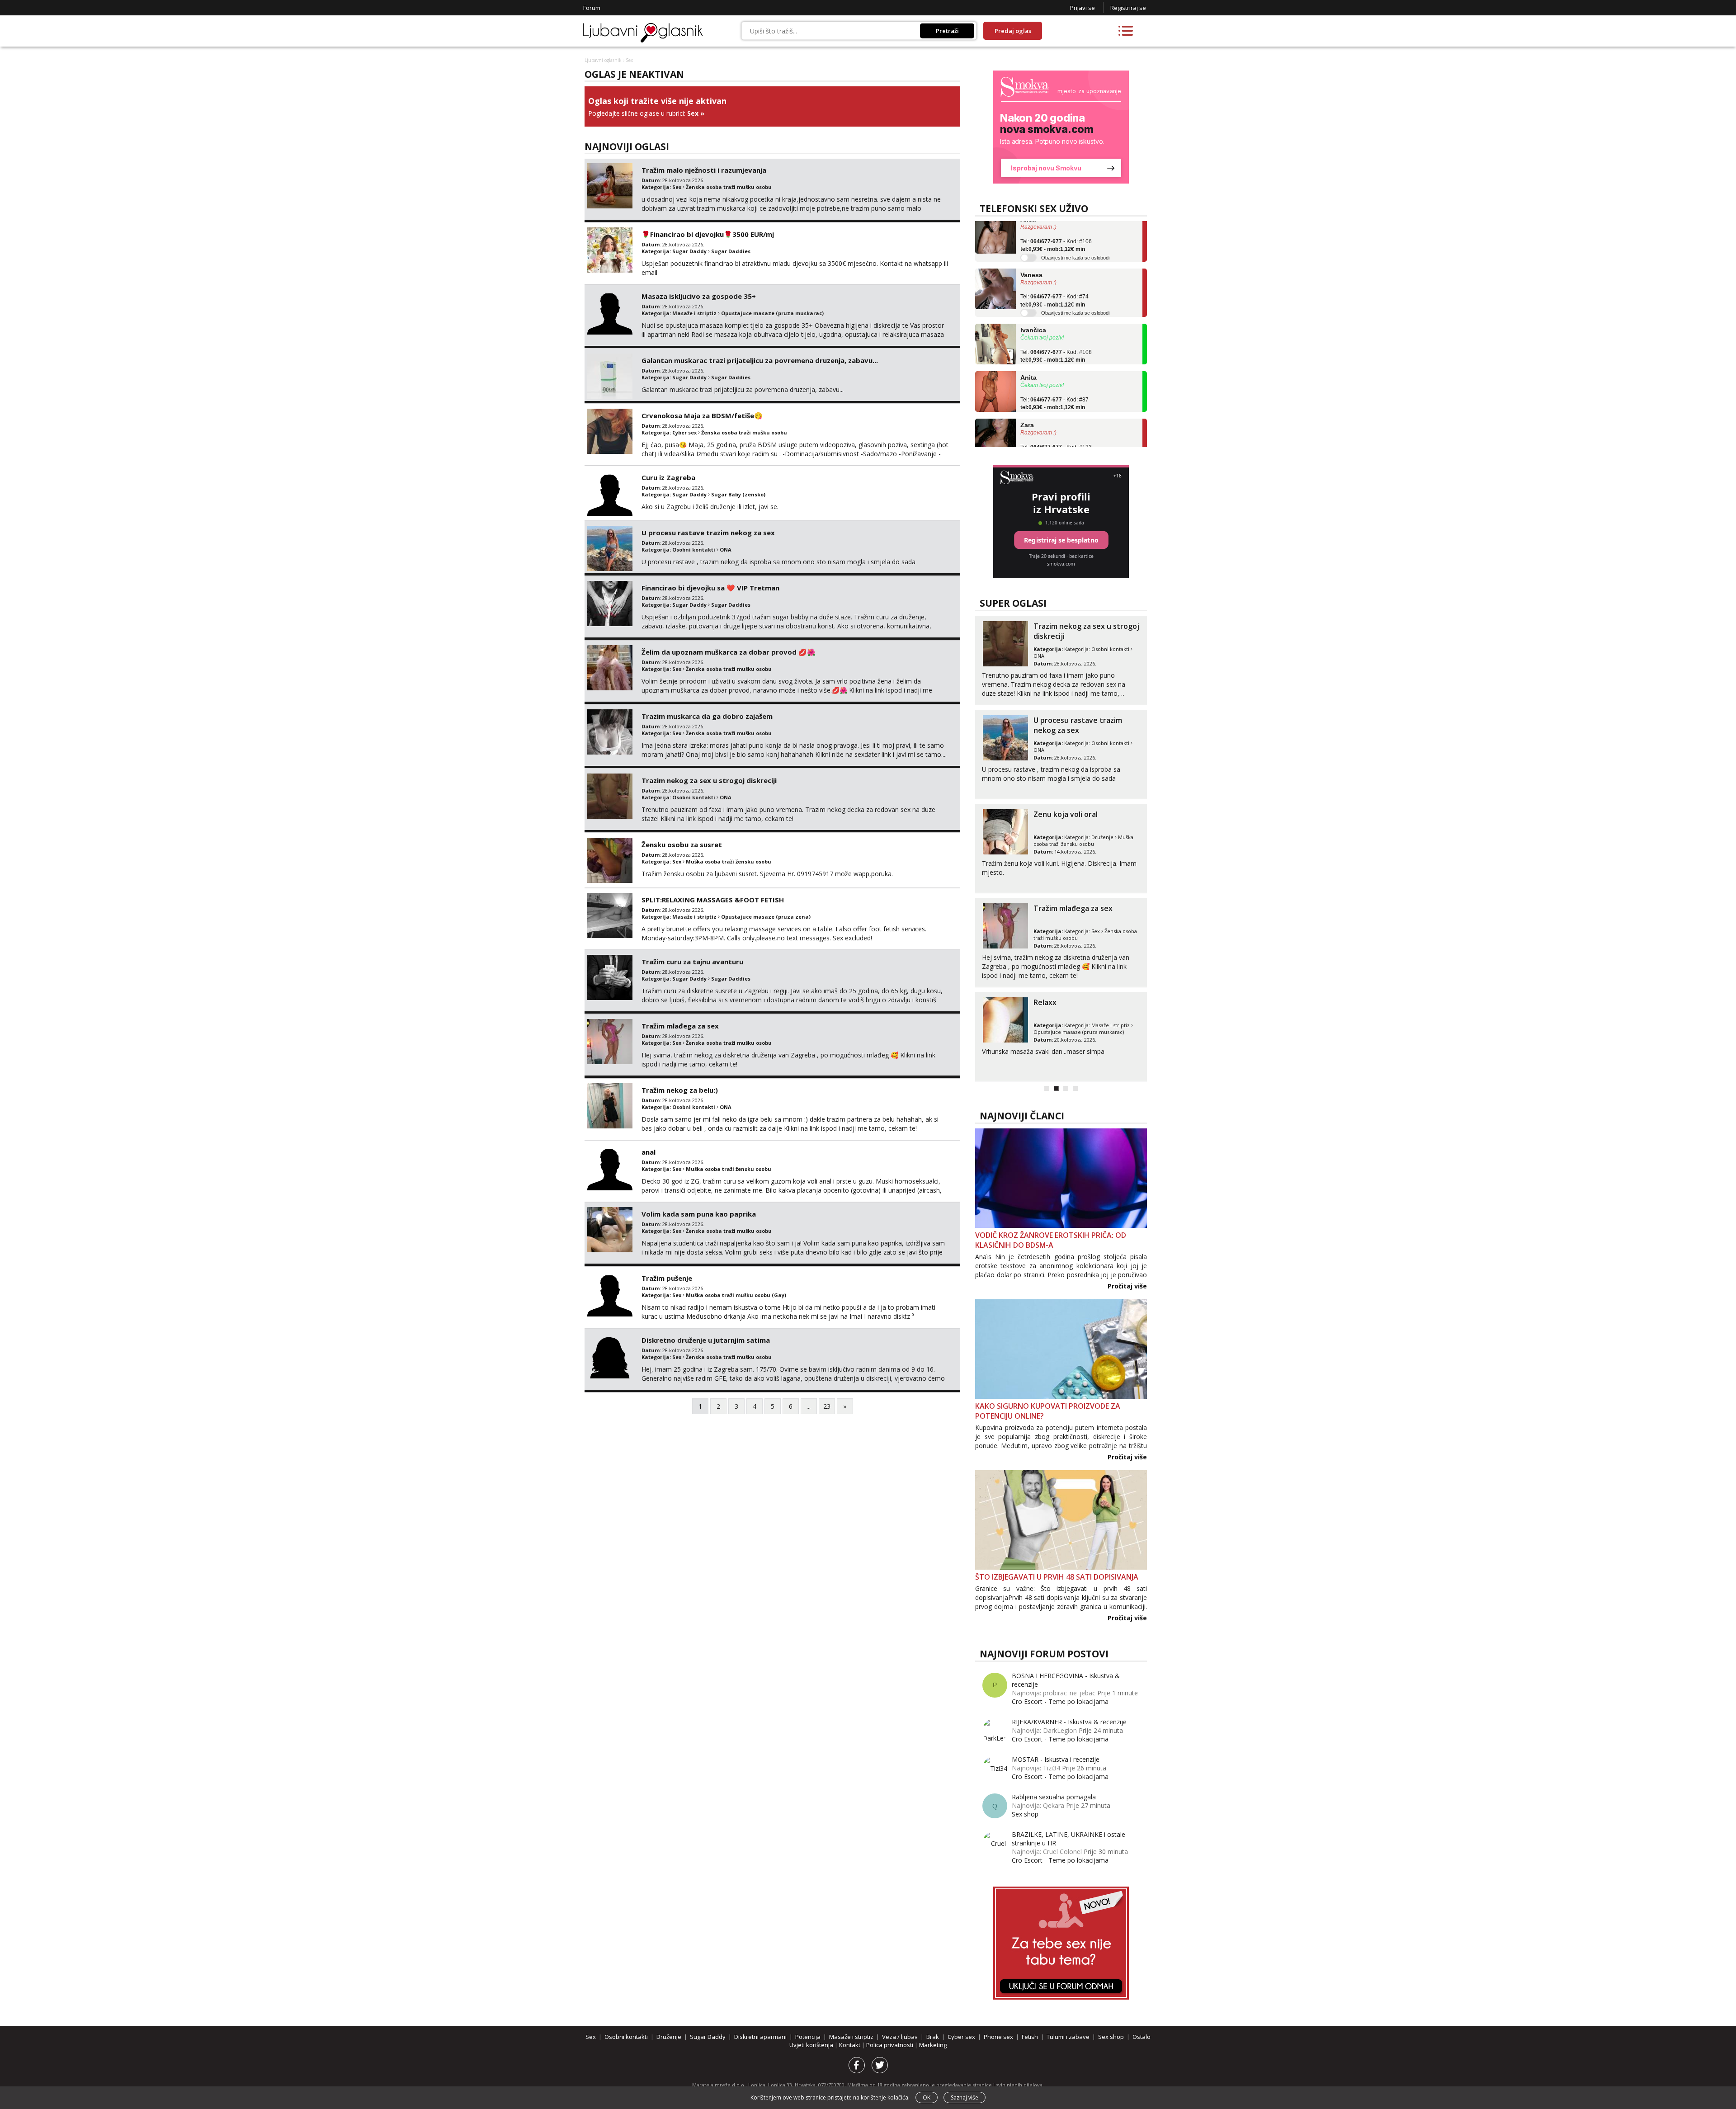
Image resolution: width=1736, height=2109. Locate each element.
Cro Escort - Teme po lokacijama (1060, 1701)
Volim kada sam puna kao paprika (699, 1214)
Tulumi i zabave (1068, 2037)
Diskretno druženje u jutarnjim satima (706, 1340)
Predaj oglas (1013, 31)
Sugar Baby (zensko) (738, 494)
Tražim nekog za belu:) (680, 1090)
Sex (693, 113)
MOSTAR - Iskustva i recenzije (1056, 1759)
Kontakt (850, 2045)
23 (827, 1406)
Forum (592, 8)
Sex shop (1025, 1814)
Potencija (808, 2037)
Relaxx (1045, 1002)
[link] (1061, 127)
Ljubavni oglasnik (603, 60)
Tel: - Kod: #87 (1054, 363)
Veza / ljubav (900, 2037)
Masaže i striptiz (694, 313)
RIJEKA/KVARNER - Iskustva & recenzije (1069, 1722)
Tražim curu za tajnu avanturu (692, 962)
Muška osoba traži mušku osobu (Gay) (736, 1295)
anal (649, 1152)
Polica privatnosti (890, 2045)
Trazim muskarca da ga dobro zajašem (707, 716)
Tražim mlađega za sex (680, 1026)
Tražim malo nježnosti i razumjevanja (704, 170)
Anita (1028, 337)
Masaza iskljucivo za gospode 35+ (699, 296)
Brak (933, 2037)
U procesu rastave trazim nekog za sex (708, 533)
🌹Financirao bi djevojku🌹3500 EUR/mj (708, 234)
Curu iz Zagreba (668, 477)
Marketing (933, 2045)
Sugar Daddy (689, 251)
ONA (726, 550)
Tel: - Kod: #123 (1056, 410)
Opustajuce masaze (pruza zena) (766, 917)
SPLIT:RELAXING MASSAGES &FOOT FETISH (713, 900)
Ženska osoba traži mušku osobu (729, 187)
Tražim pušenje (667, 1278)
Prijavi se (1083, 8)
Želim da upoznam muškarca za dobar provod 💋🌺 (729, 652)
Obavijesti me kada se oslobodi (1075, 272)
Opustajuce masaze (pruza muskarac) (772, 313)
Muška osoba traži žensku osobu (729, 861)
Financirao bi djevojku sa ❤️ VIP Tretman (710, 588)
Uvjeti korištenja (812, 2045)
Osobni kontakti (694, 550)
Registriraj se (1128, 8)
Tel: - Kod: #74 (1054, 260)
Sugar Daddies (731, 251)
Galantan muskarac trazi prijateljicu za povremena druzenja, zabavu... (760, 360)
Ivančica (1033, 289)
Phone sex (998, 2037)
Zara (1027, 384)
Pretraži (947, 31)
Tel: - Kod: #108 (1056, 315)
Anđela (1031, 439)
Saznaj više (965, 2097)
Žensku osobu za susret (682, 845)
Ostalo (1142, 2037)
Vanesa (1031, 234)
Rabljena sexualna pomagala (1054, 1797)
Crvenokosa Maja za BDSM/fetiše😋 (702, 415)
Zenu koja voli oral (1066, 814)
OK (927, 2097)
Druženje (1102, 837)
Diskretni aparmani (760, 2037)
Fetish (1030, 2037)
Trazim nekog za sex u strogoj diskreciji (709, 780)
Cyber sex (684, 432)
